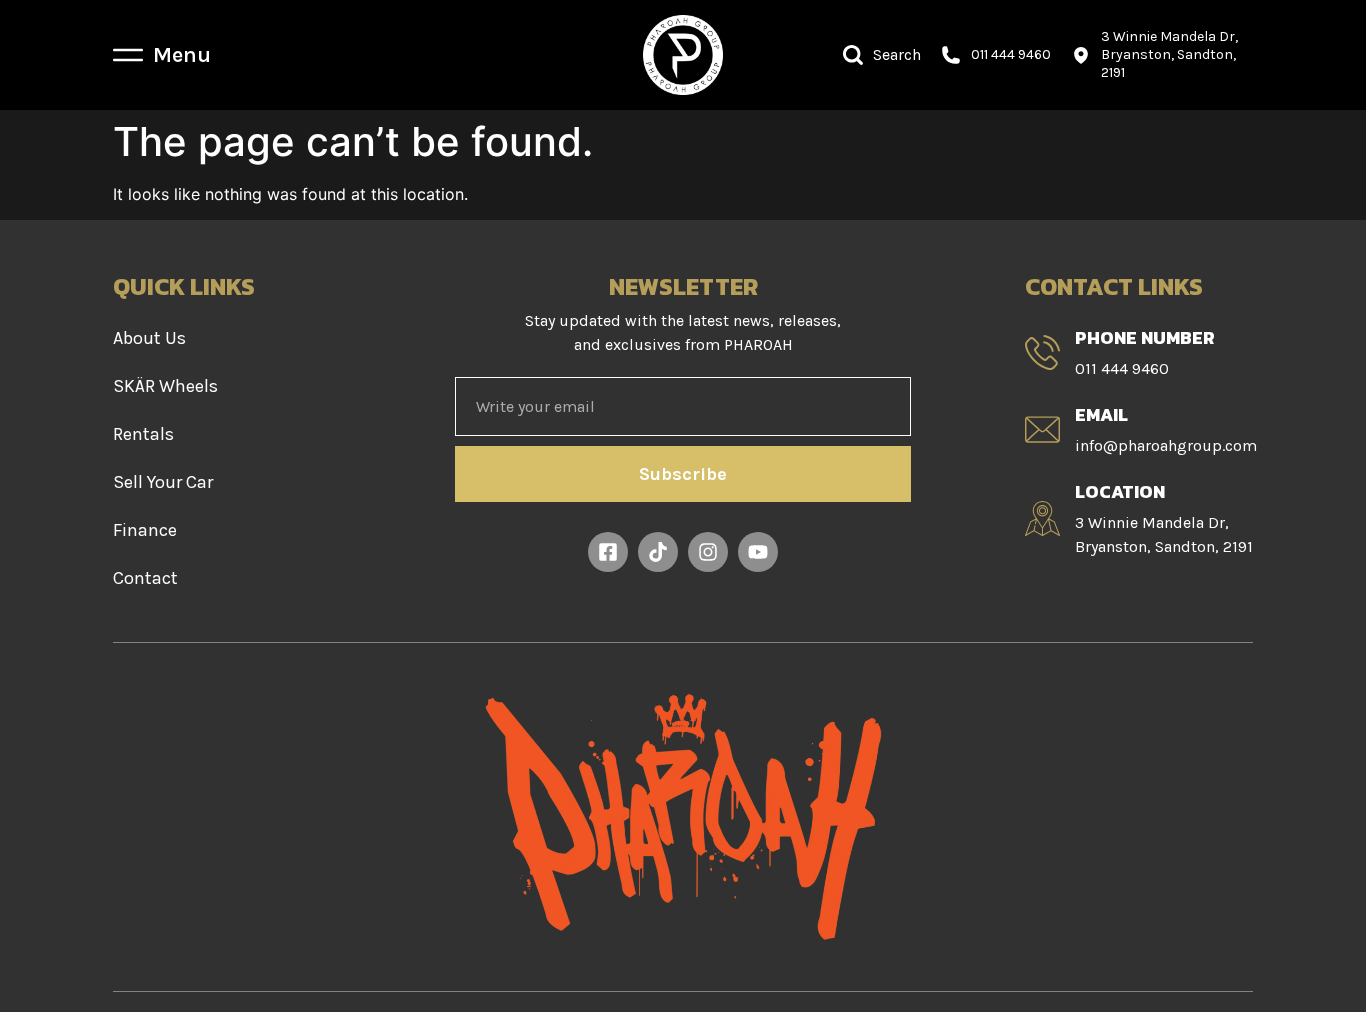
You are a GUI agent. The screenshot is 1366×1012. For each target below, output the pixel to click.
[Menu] (128, 55)
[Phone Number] (1042, 352)
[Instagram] (708, 552)
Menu (182, 55)
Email (1101, 414)
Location (1120, 491)
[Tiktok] (658, 552)
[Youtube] (758, 552)
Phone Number (1145, 337)
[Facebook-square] (608, 552)
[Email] (1042, 429)
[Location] (1042, 518)
